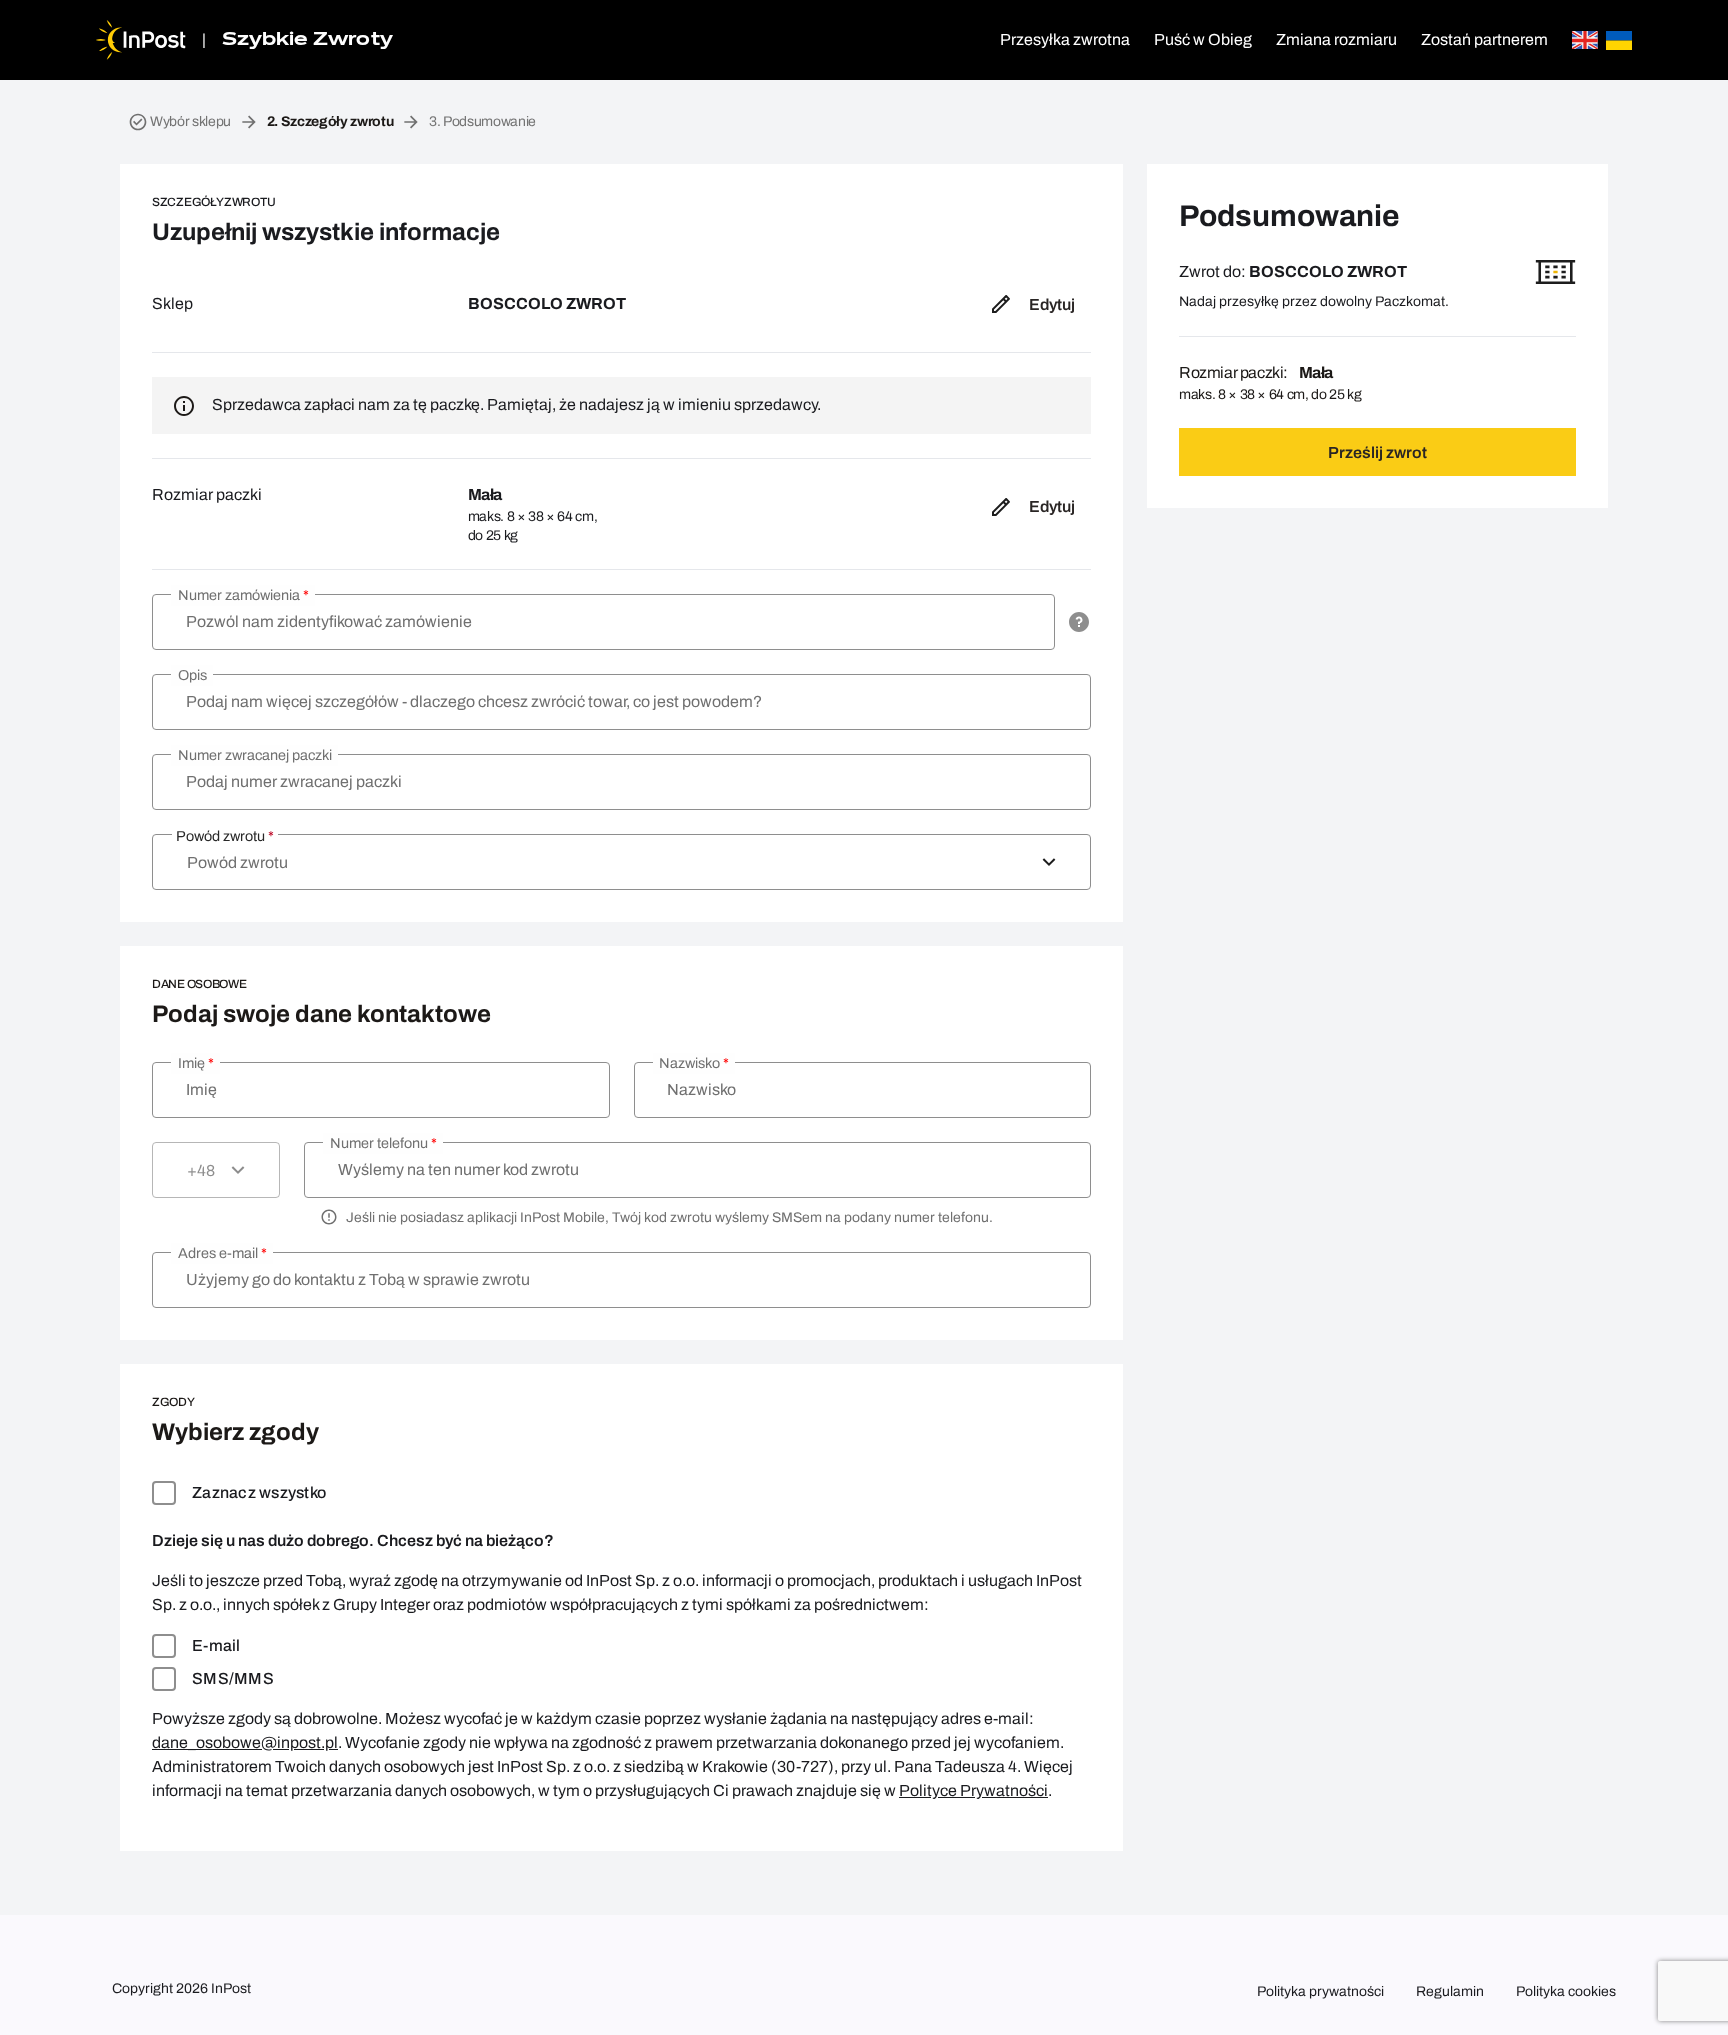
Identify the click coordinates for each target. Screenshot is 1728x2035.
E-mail (216, 1645)
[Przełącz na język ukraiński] (1619, 40)
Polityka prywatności (1320, 1991)
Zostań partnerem (1484, 39)
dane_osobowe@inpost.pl (245, 1742)
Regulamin (1450, 1991)
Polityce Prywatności (973, 1790)
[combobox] (621, 862)
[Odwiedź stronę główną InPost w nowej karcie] (141, 40)
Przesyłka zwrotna (1065, 39)
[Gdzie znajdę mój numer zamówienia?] (1079, 622)
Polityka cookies (1566, 1991)
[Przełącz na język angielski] (1585, 40)
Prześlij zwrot (1377, 452)
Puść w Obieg (1203, 39)
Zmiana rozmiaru (1336, 39)
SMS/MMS (233, 1678)
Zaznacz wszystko (259, 1492)
